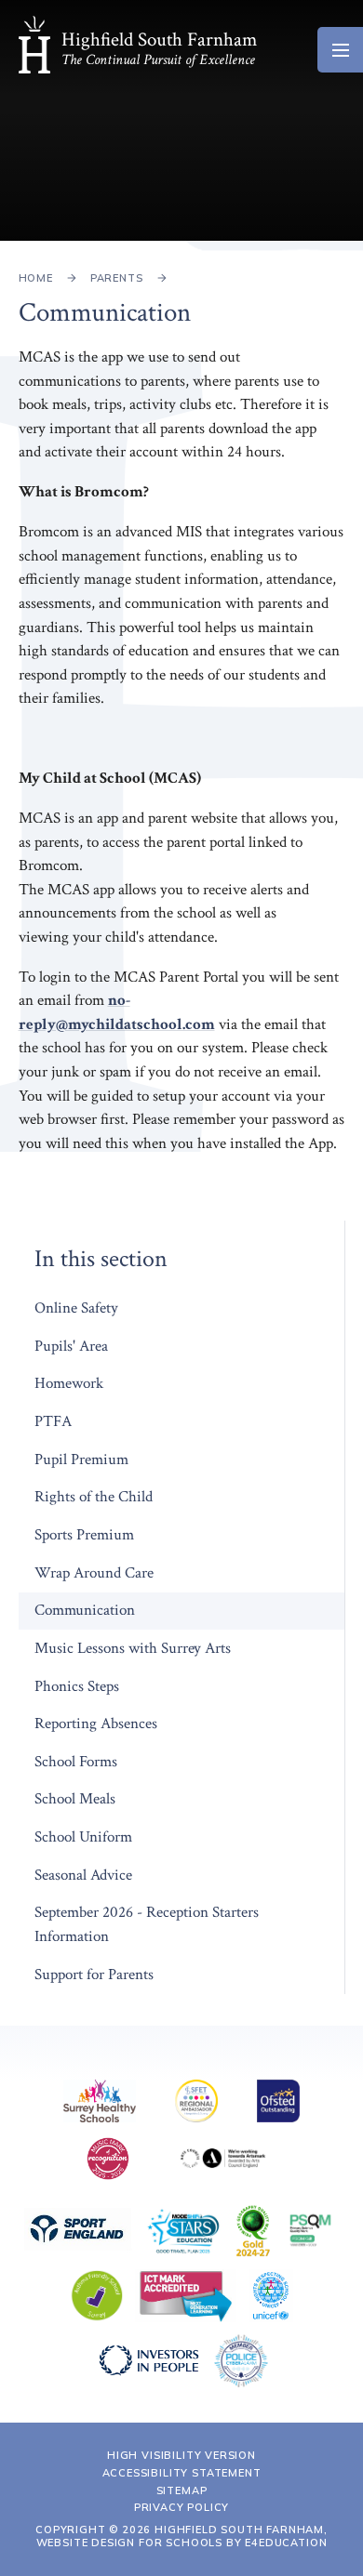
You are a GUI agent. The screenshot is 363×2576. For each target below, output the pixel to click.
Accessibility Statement (182, 2473)
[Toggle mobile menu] (340, 50)
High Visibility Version (181, 2455)
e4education (286, 2543)
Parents (117, 278)
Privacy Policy (182, 2507)
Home (36, 278)
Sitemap (182, 2490)
